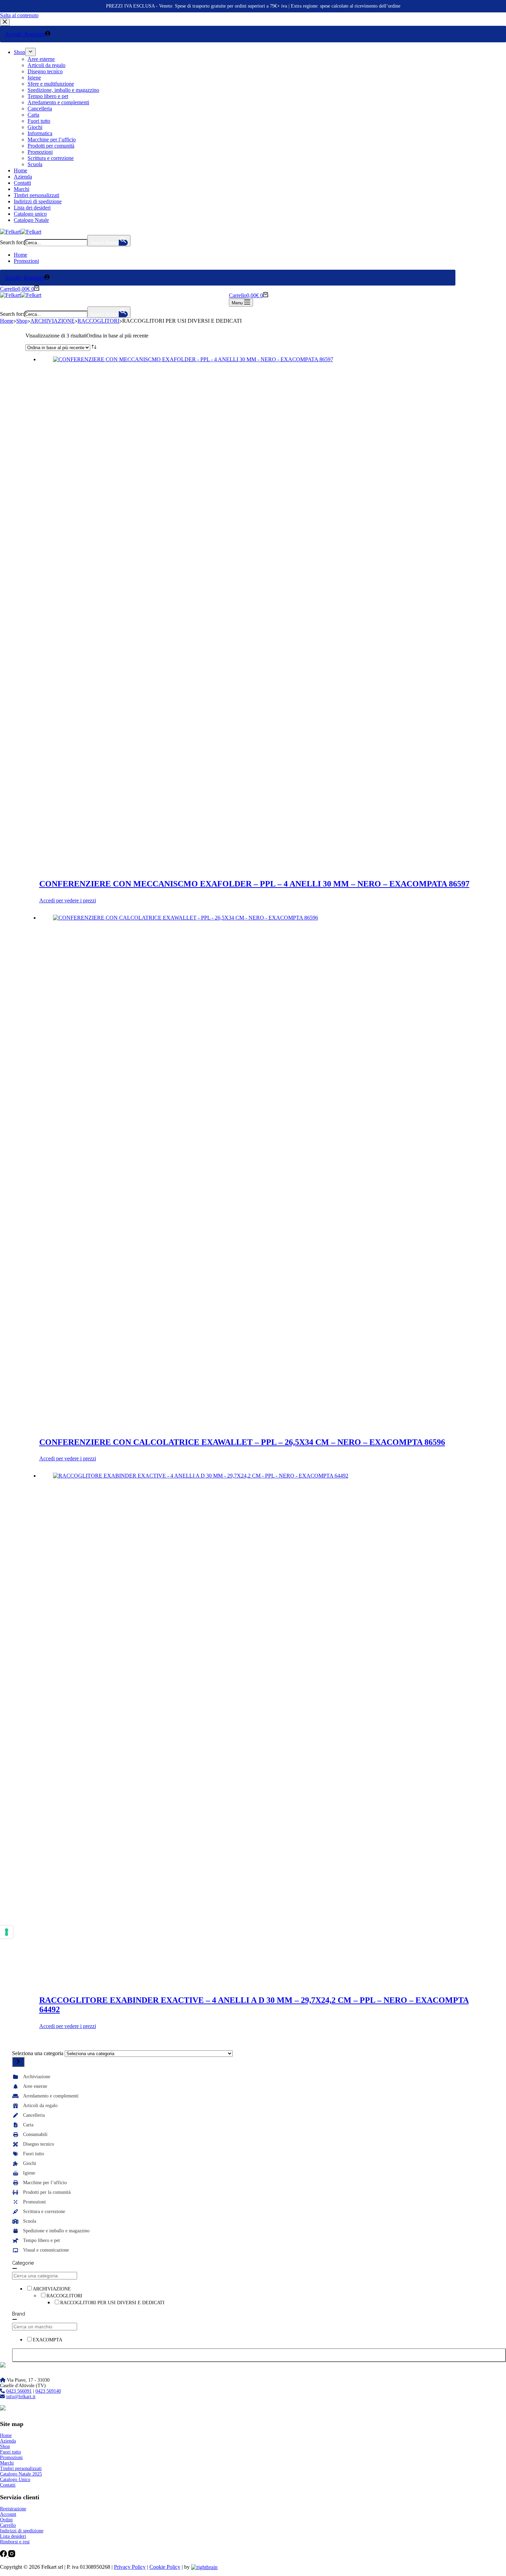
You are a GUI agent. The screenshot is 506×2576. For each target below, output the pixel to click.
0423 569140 (48, 2391)
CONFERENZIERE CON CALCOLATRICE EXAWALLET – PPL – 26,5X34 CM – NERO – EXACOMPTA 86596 (242, 1442)
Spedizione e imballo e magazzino (56, 2231)
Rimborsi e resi (15, 2542)
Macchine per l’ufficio (45, 2183)
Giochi (30, 2163)
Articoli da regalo (40, 2106)
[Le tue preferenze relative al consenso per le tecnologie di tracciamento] (7, 1932)
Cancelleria (34, 2115)
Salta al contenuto (19, 15)
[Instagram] (12, 2555)
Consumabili (35, 2134)
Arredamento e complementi (51, 2096)
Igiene (29, 2173)
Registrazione (13, 2509)
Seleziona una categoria (38, 2053)
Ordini (6, 2520)
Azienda (8, 2441)
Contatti (8, 2485)
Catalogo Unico (15, 2480)
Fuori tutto (34, 2154)
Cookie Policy (165, 2567)
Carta (28, 2125)
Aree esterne (35, 2086)
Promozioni (26, 261)
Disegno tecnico (39, 2144)
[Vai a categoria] (18, 2062)
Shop (5, 2446)
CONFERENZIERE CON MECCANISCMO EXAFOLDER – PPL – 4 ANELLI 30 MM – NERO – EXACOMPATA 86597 (254, 884)
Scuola (30, 2221)
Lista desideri (13, 2536)
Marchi (7, 2463)
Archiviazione (37, 2077)
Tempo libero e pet (41, 2240)
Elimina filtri (259, 2355)
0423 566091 (19, 2391)
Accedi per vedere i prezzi (68, 900)
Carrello (8, 2525)
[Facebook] (4, 2555)
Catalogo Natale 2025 (21, 2474)
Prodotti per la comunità (47, 2192)
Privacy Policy (130, 2567)
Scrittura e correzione (44, 2212)
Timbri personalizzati (21, 2468)
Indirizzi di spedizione (22, 2531)
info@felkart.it (21, 2397)
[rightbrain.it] (204, 2567)
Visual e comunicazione (46, 2250)
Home (20, 255)
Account (8, 2514)
